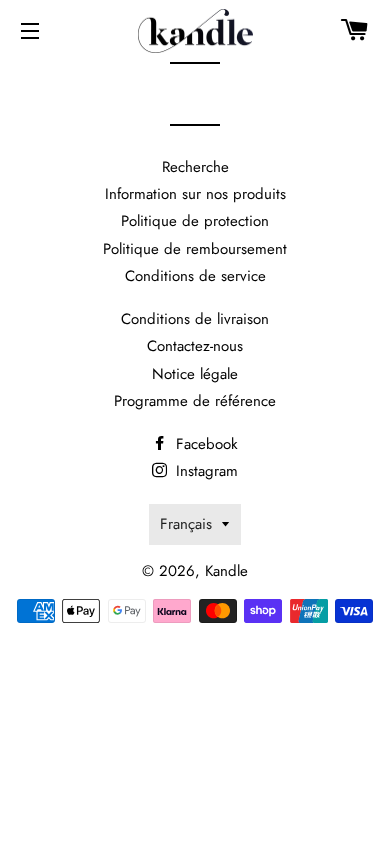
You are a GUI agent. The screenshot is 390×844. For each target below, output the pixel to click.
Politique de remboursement (195, 249)
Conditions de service (195, 276)
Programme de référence (195, 401)
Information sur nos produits (195, 194)
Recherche (195, 167)
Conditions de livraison (195, 319)
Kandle (226, 571)
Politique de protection (195, 221)
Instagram (204, 471)
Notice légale (195, 374)
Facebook (204, 444)
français (186, 524)
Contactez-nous (195, 346)
